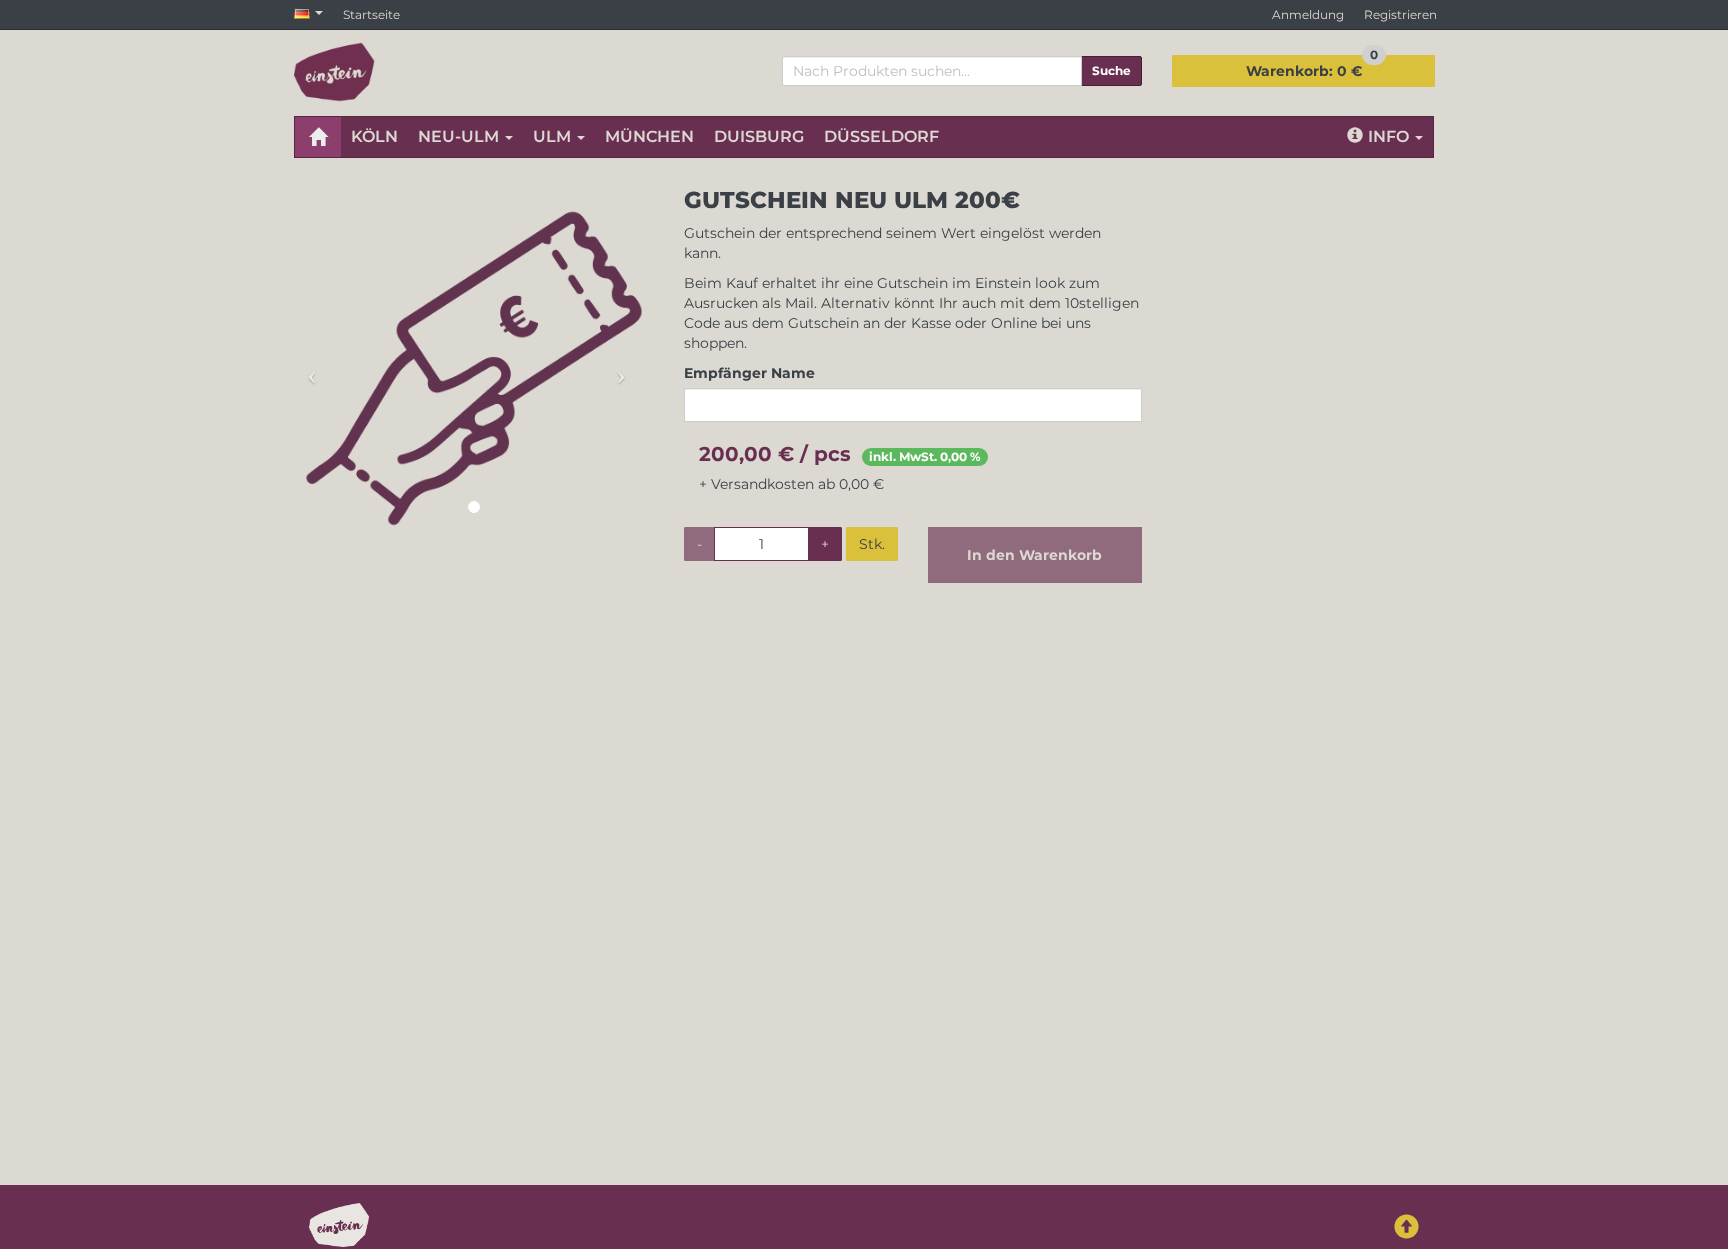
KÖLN (374, 136)
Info (1390, 136)
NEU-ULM (460, 136)
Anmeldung (1308, 14)
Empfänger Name (749, 373)
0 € (1312, 67)
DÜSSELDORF (881, 136)
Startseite (371, 14)
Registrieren (1400, 14)
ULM (554, 136)
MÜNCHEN (649, 136)
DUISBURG (759, 136)
